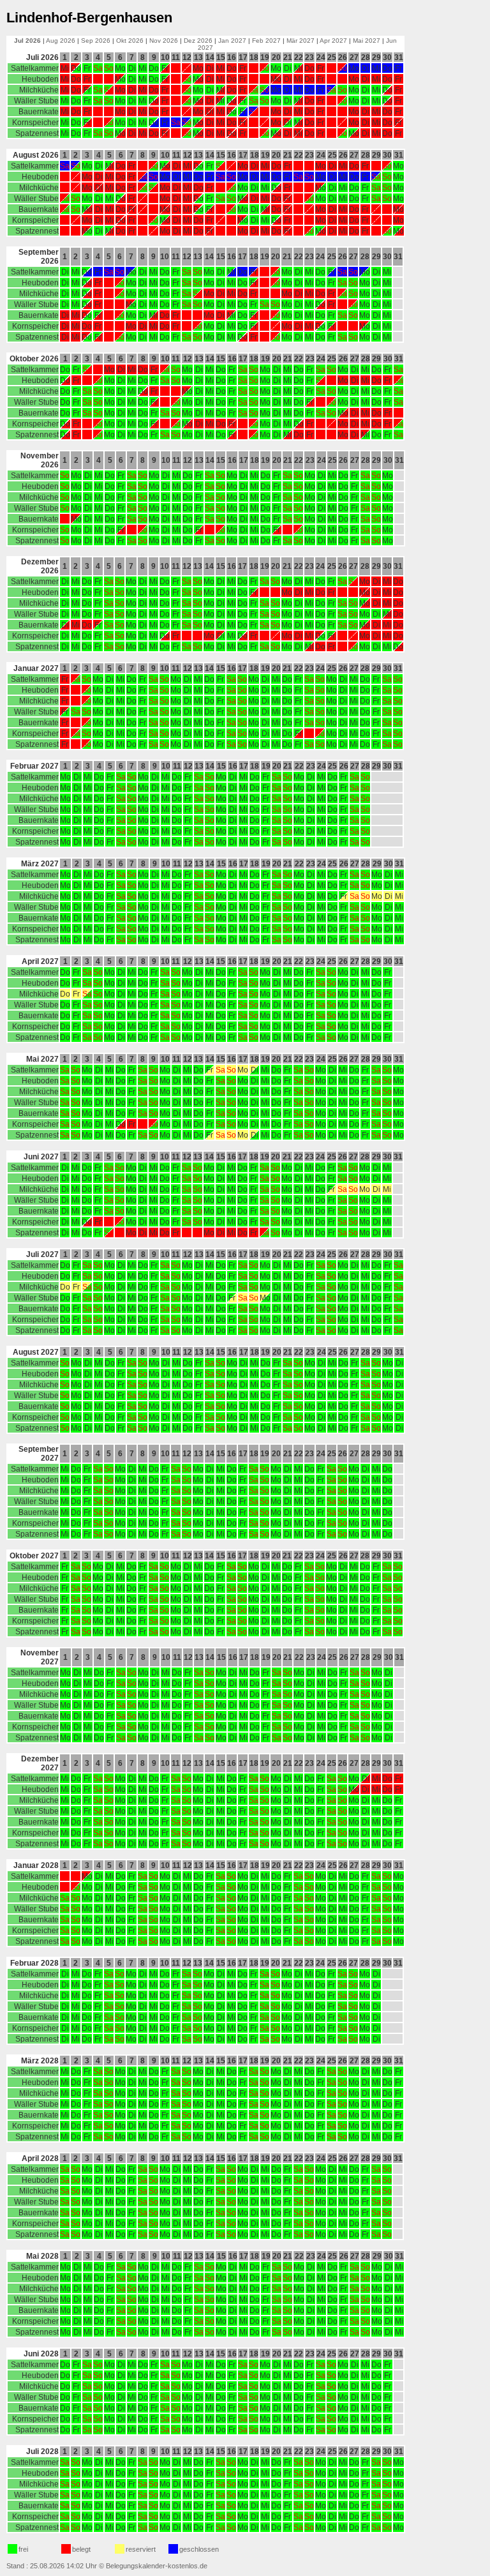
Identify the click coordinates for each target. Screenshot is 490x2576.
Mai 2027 (367, 41)
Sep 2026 (96, 41)
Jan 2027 (232, 41)
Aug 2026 (61, 41)
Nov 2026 (164, 41)
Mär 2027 (301, 41)
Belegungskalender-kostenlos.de (157, 2566)
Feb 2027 (266, 41)
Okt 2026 (130, 41)
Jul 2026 (27, 41)
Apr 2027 (333, 41)
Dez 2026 (198, 41)
